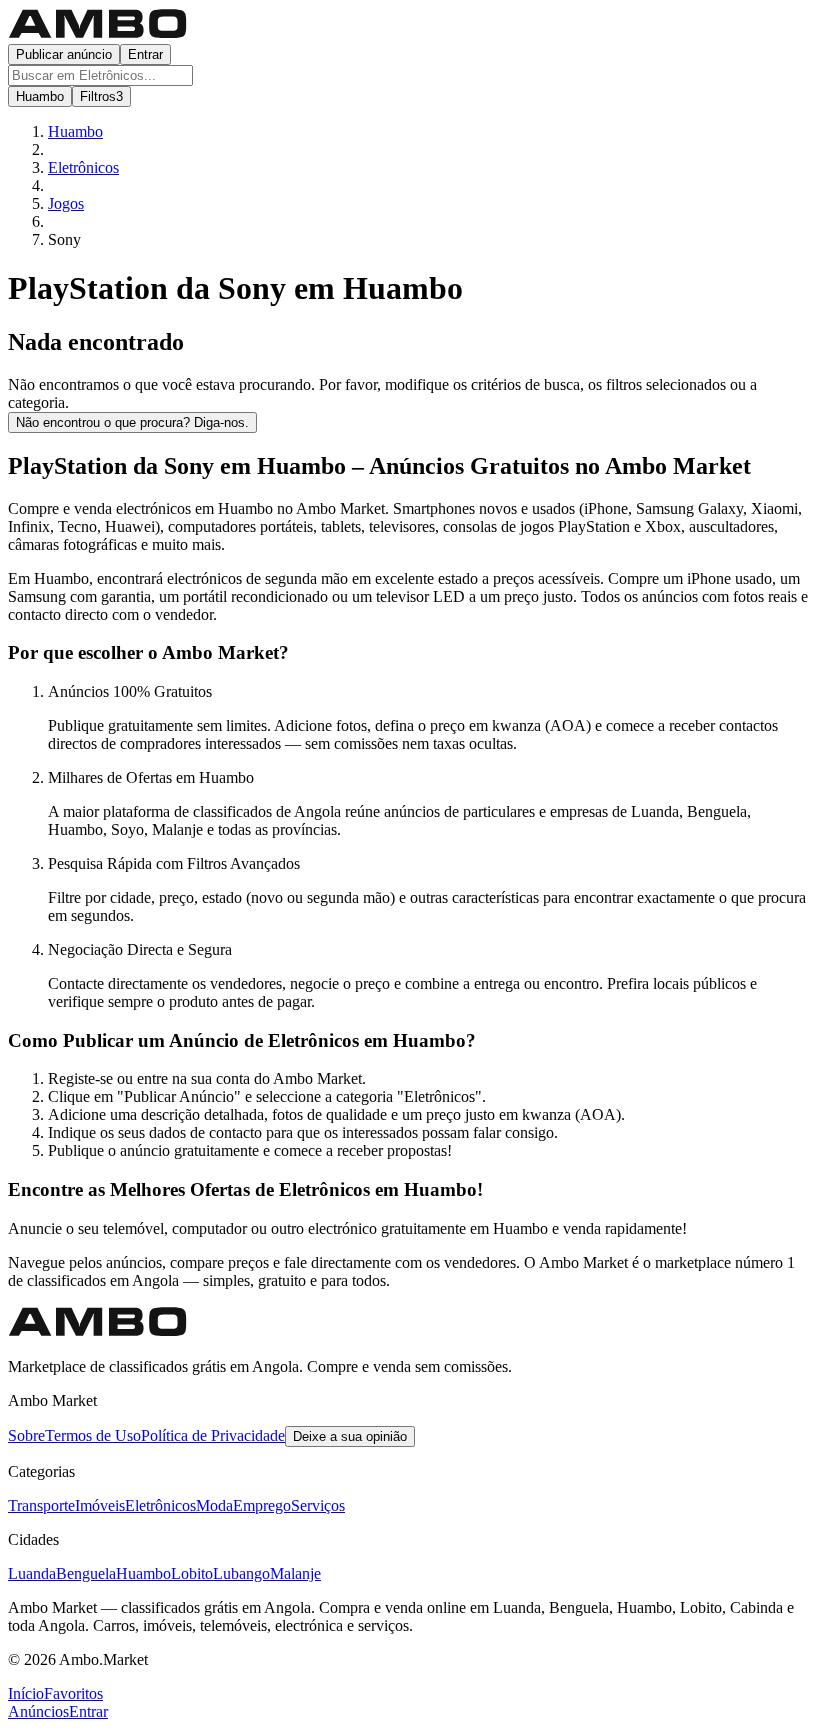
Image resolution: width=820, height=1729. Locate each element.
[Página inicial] (98, 34)
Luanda (32, 1573)
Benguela (86, 1573)
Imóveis (100, 1505)
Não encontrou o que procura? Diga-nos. (132, 422)
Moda (214, 1505)
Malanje (295, 1573)
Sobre (26, 1435)
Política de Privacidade (213, 1435)
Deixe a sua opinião (350, 1436)
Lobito (192, 1573)
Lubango (241, 1573)
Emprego (262, 1505)
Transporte (41, 1505)
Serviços (318, 1505)
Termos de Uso (93, 1435)
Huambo (143, 1573)
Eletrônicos (160, 1505)
